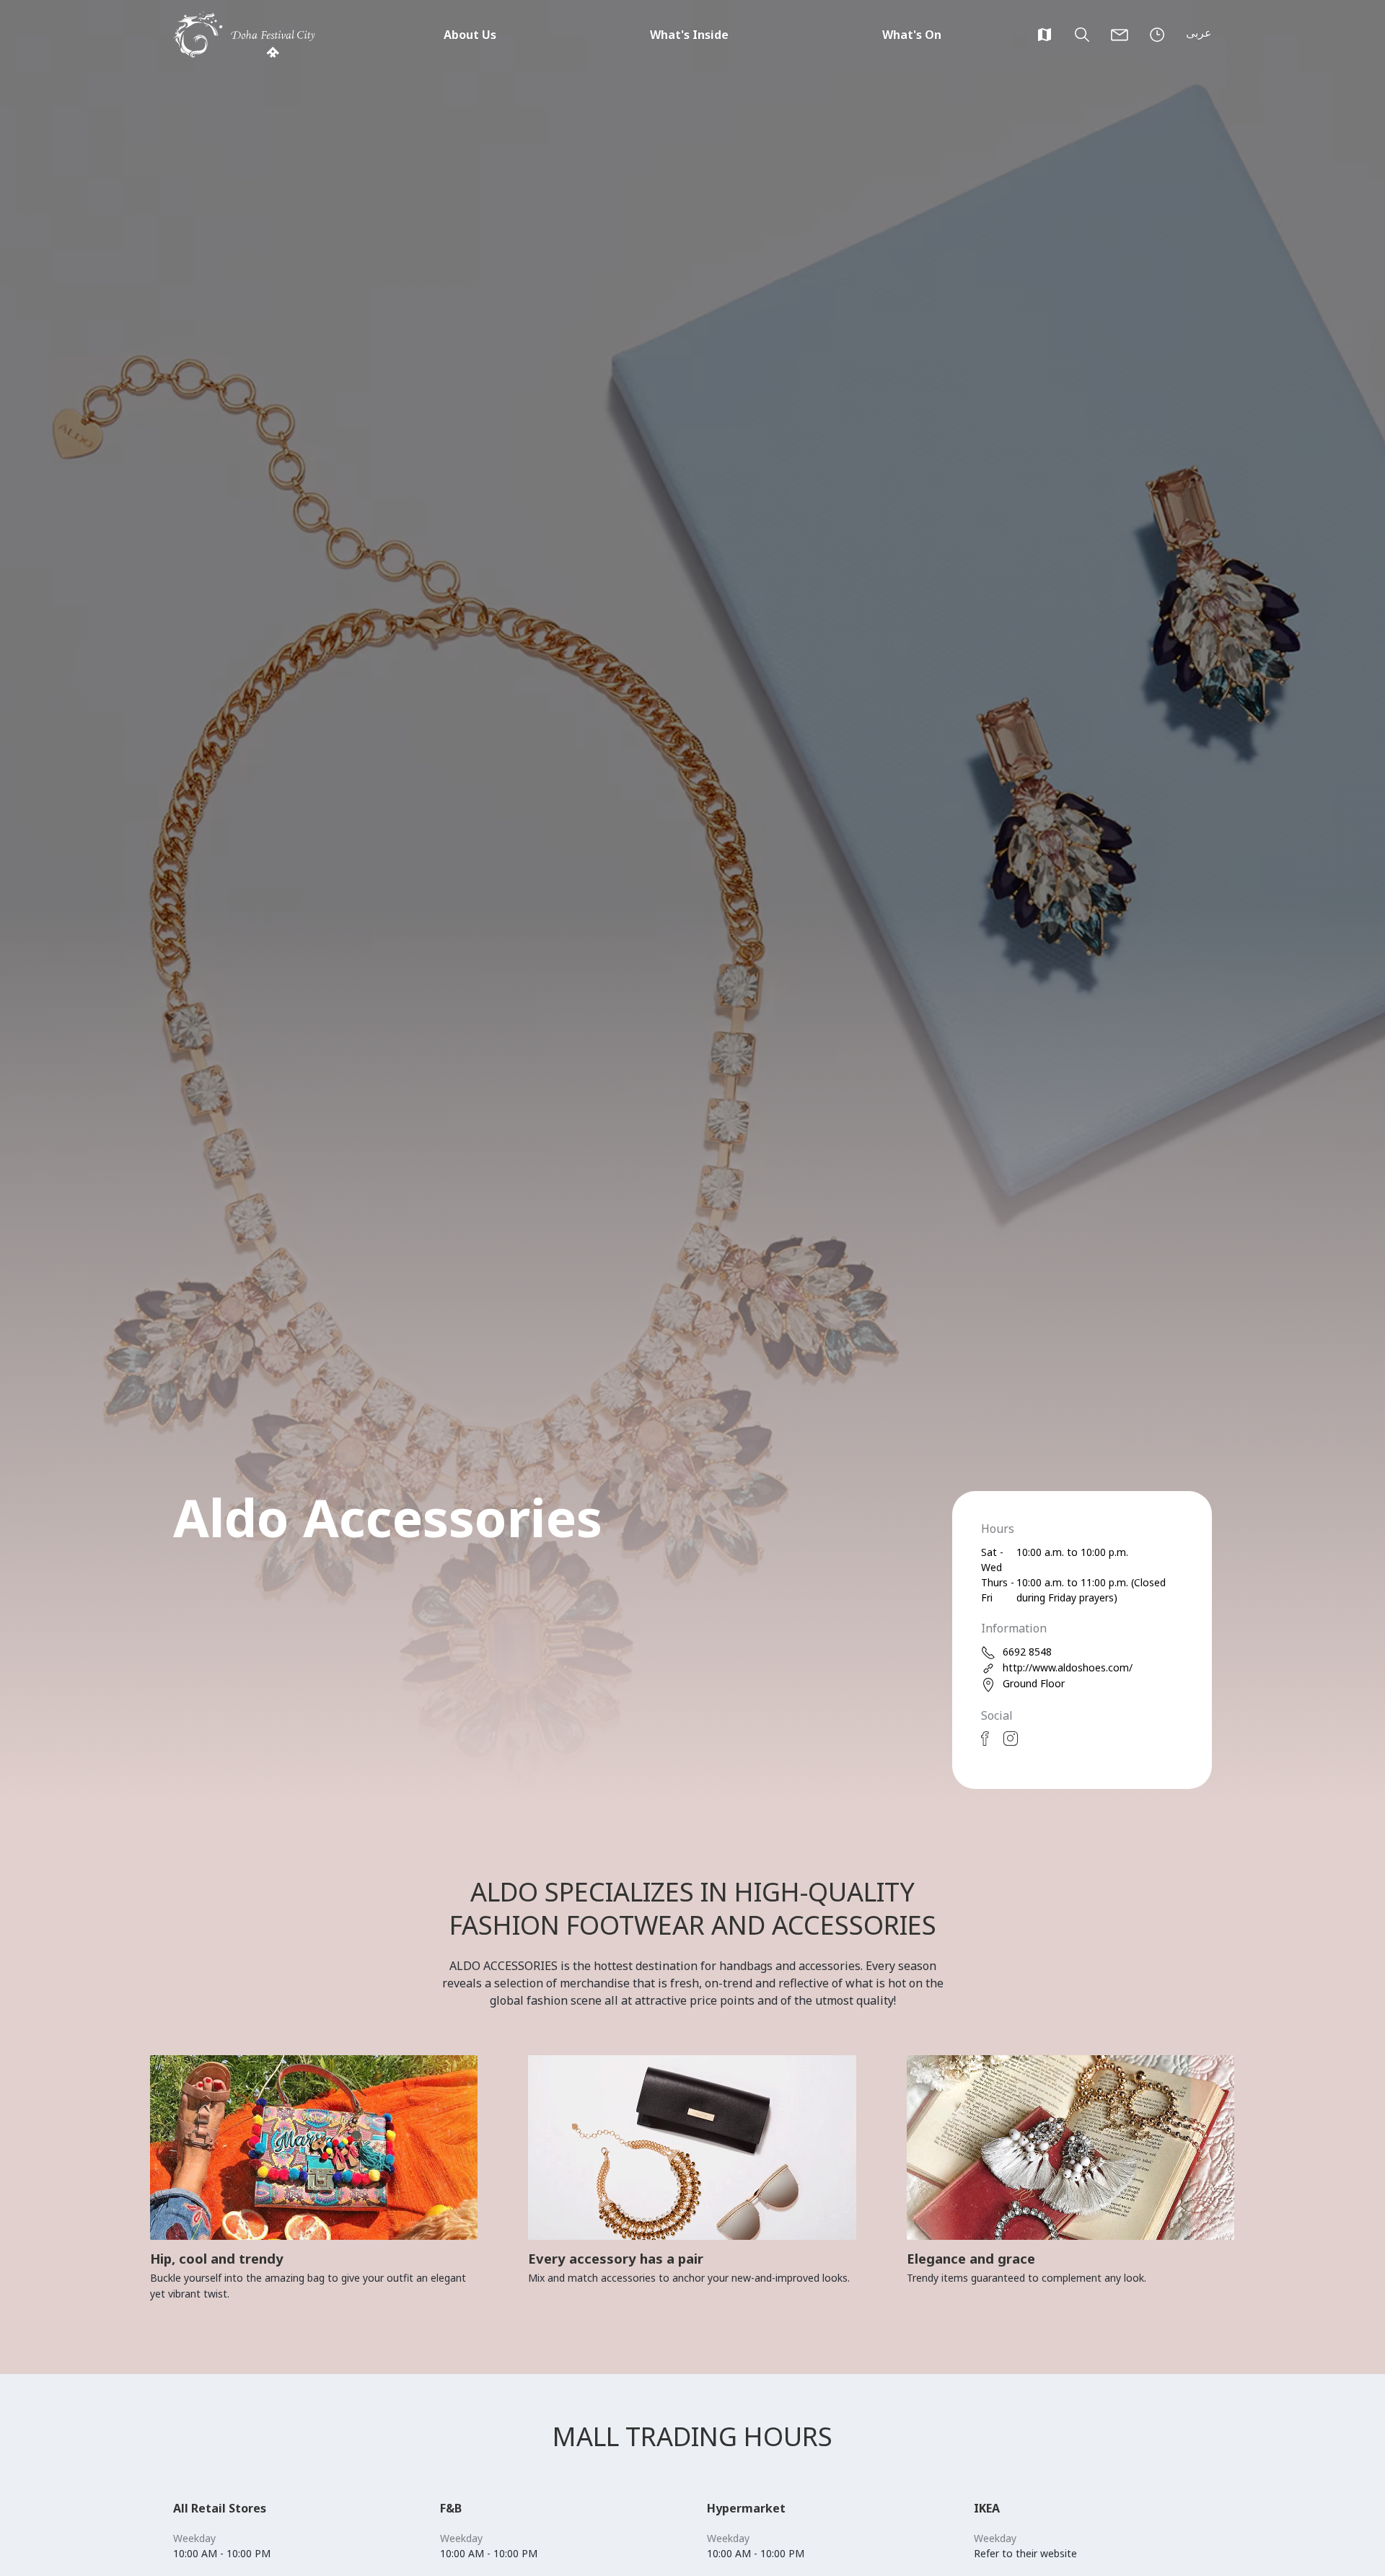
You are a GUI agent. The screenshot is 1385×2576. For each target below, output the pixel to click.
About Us (470, 35)
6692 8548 (1027, 1652)
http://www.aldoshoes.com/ (1068, 1667)
